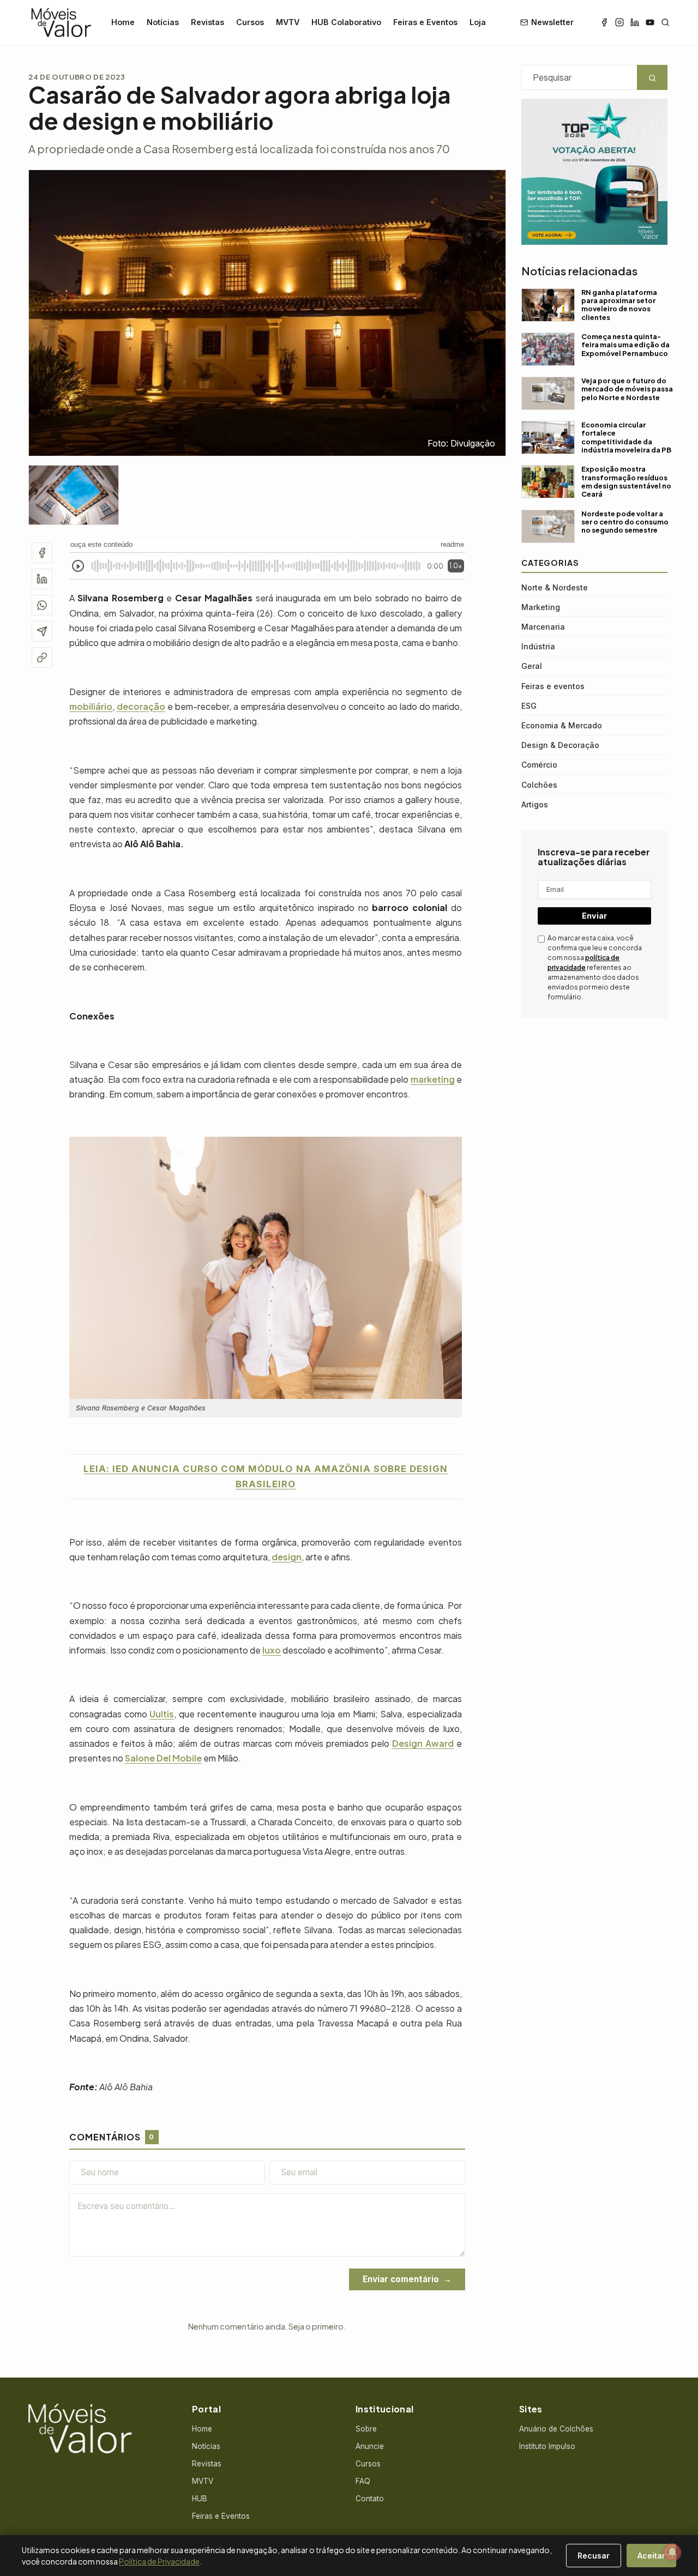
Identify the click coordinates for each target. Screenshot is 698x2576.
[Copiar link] (42, 657)
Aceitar (651, 2556)
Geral (532, 666)
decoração (141, 706)
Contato (370, 2499)
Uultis (162, 1714)
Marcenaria (543, 627)
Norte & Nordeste (555, 587)
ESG (529, 706)
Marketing (541, 607)
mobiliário (91, 706)
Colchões (539, 785)
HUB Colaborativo (346, 22)
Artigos (535, 804)
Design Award (423, 1743)
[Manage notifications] (672, 2552)
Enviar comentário (401, 2279)
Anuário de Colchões (556, 2429)
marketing (433, 1079)
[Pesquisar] (665, 22)
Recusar (594, 2556)
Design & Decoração (560, 745)
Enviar (594, 916)
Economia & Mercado (562, 725)
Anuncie (370, 2446)
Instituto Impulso (547, 2446)
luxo (272, 1650)
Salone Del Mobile (163, 1758)
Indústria (538, 646)
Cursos (250, 22)
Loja (478, 22)
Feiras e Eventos (425, 22)
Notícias (163, 22)
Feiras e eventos (553, 686)
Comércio (539, 765)
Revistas (207, 22)
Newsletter (552, 22)
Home (123, 22)
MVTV (288, 22)
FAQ (363, 2481)
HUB (200, 2499)
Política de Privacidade (159, 2561)
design (287, 1557)
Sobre (366, 2429)
